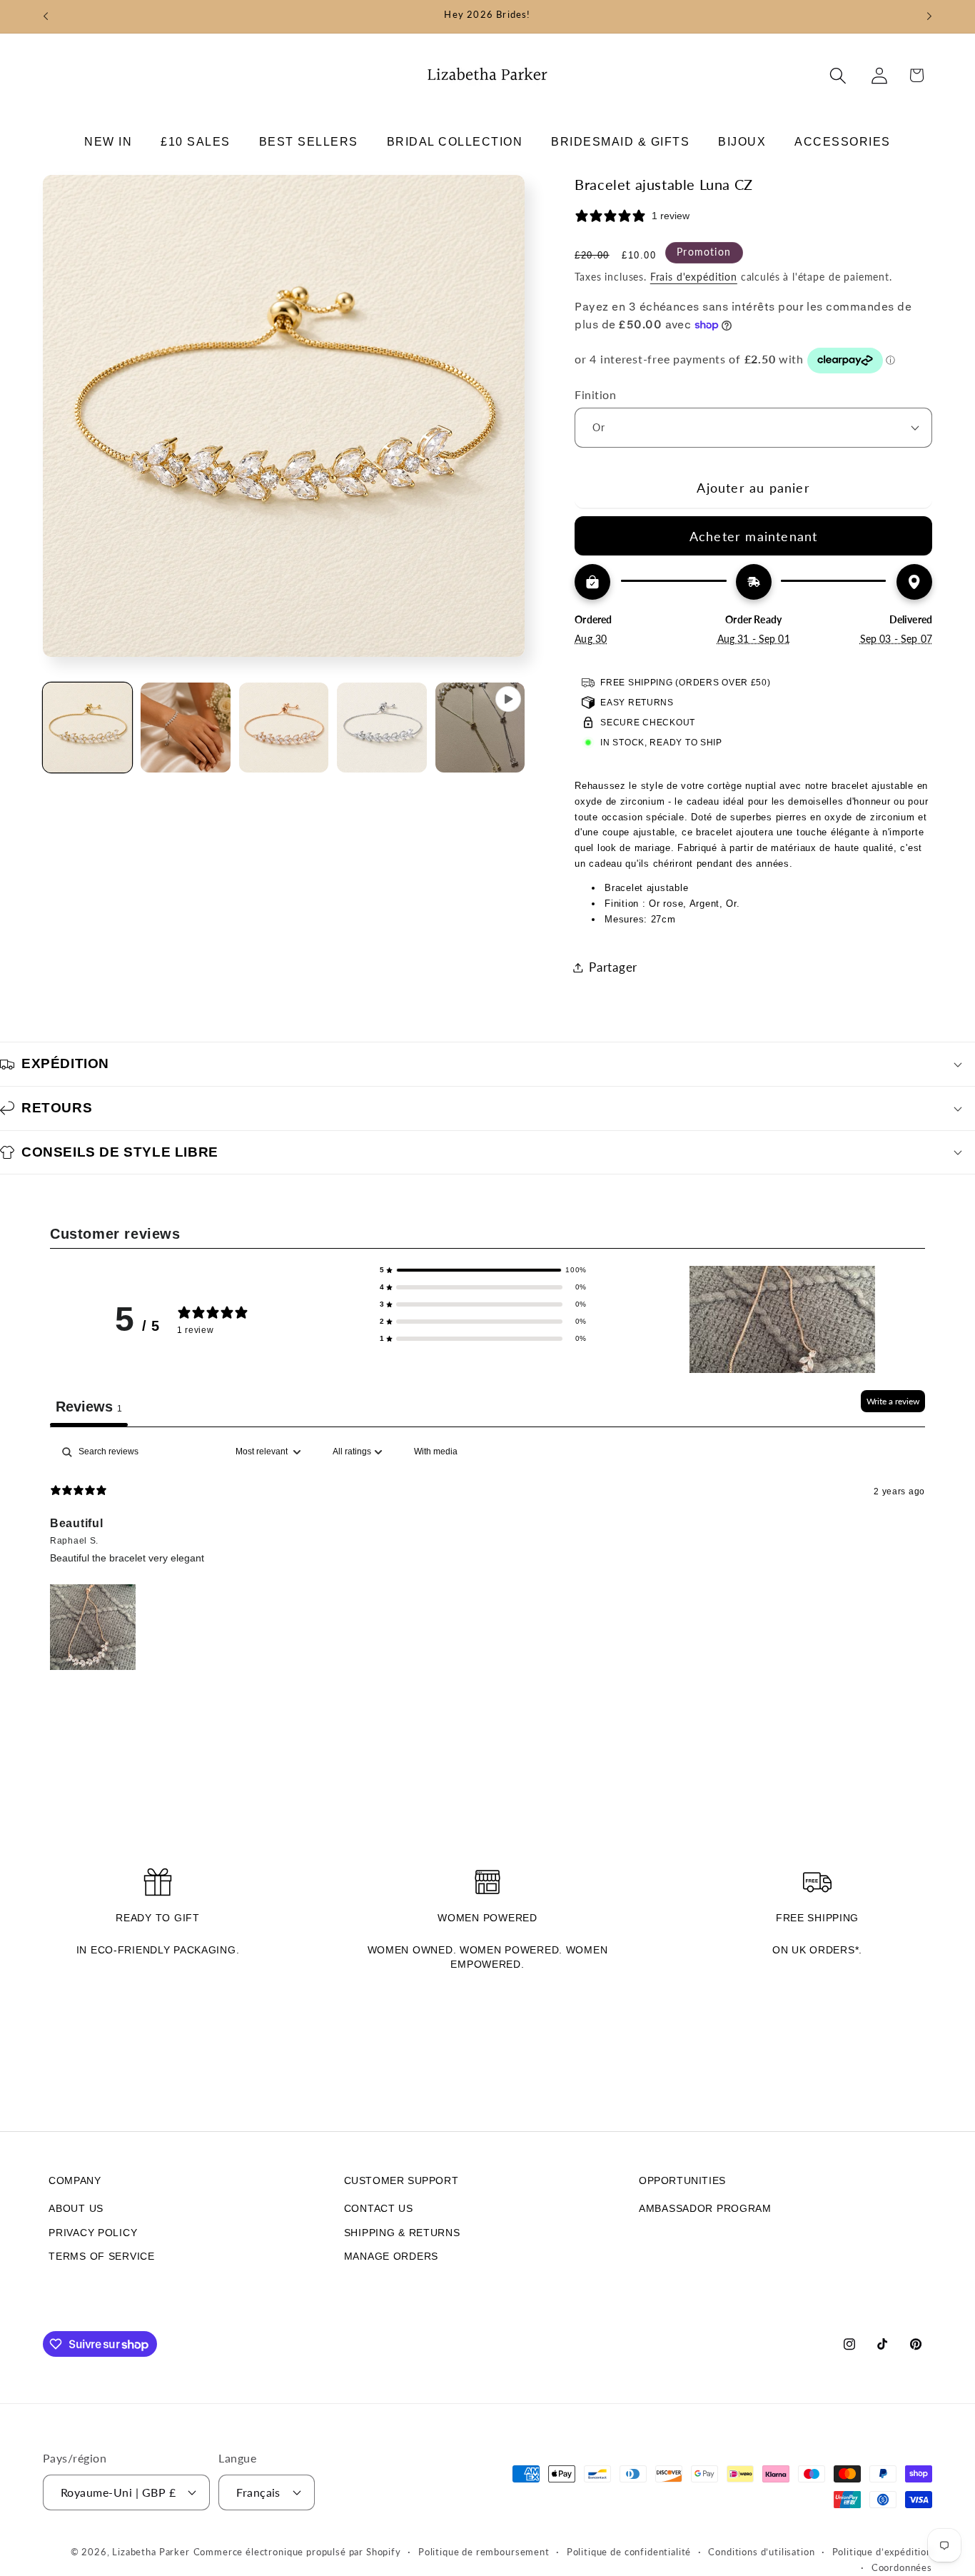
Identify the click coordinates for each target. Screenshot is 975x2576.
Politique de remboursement (484, 2552)
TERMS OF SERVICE (102, 2256)
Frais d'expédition (694, 277)
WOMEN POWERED (487, 1918)
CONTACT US (379, 2208)
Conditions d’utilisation (761, 2552)
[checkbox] (436, 1452)
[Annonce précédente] (46, 16)
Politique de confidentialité (629, 2552)
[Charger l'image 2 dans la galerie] (185, 727)
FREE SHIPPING (817, 1918)
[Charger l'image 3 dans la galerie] (284, 727)
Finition (595, 395)
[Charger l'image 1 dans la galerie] (87, 727)
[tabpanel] (487, 1556)
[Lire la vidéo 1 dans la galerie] (480, 727)
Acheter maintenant (754, 536)
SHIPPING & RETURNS (402, 2233)
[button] (108, 142)
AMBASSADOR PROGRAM (705, 2208)
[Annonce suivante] (929, 16)
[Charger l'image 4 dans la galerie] (382, 727)
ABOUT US (76, 2208)
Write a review (893, 1401)
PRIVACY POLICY (93, 2233)
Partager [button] (613, 967)
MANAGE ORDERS (391, 2256)
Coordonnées (902, 2567)
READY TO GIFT (157, 1918)
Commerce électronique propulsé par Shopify (297, 2552)
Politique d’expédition (882, 2552)
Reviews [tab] (89, 1407)
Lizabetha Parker (151, 2552)
